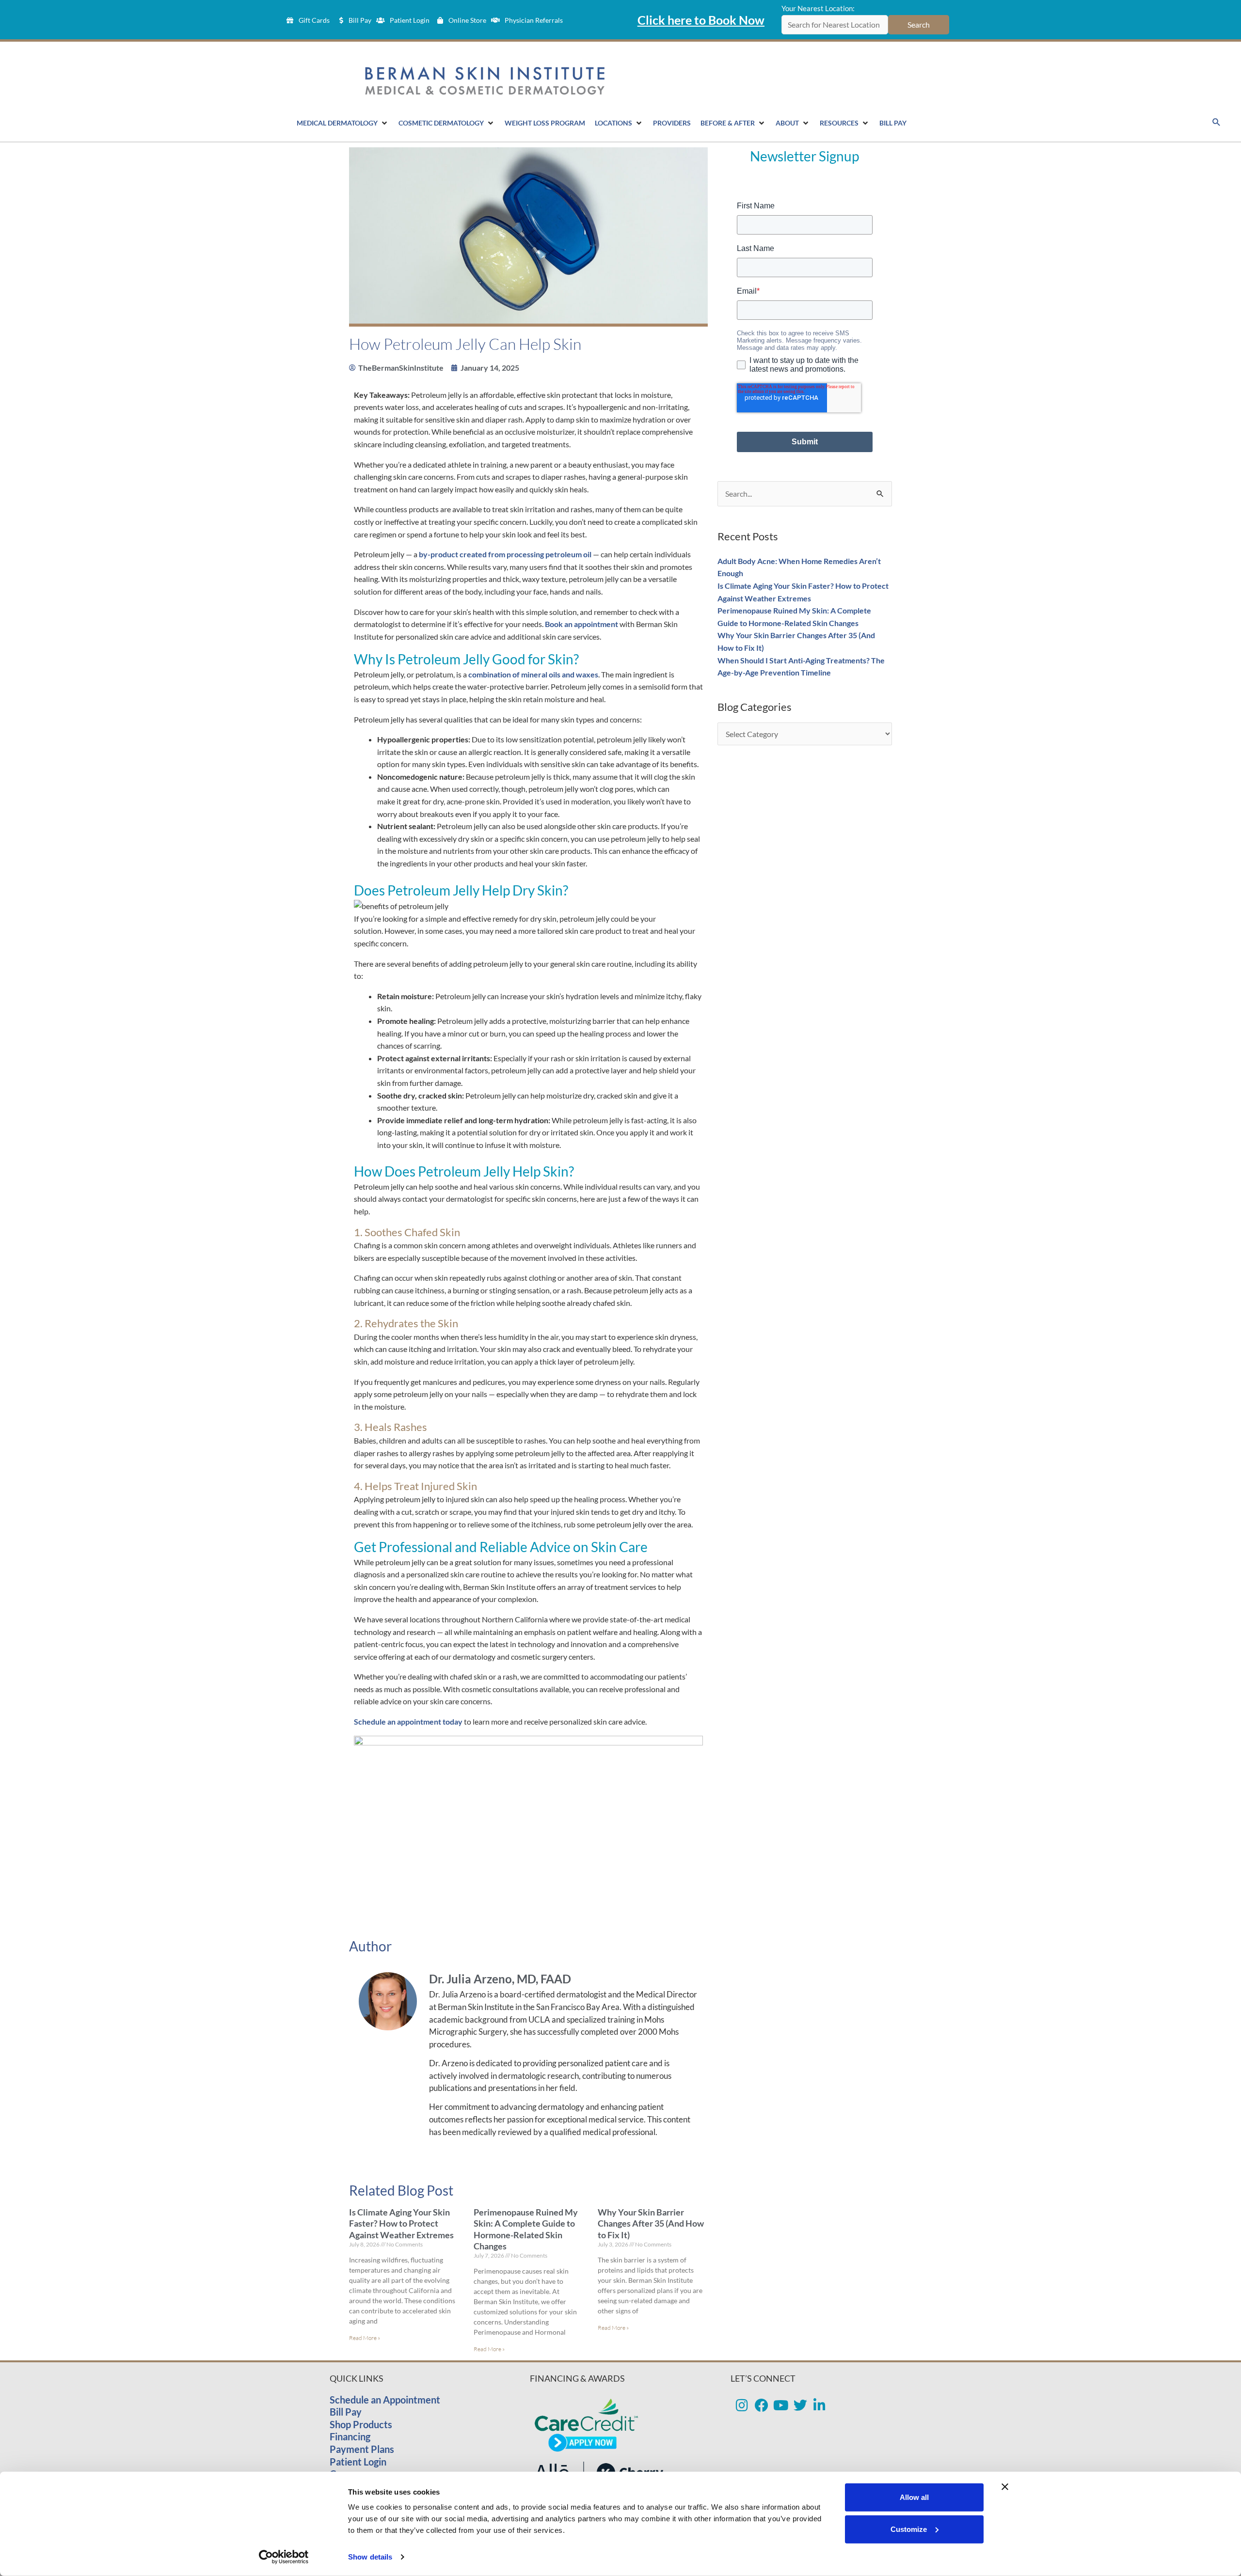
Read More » (365, 2338)
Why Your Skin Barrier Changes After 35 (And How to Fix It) (651, 2223)
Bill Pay (346, 2412)
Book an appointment (581, 624)
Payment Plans (362, 2449)
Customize (909, 2529)
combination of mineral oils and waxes (533, 674)
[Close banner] (1005, 2487)
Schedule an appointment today (408, 1721)
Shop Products (361, 2424)
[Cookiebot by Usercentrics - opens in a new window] (284, 2557)
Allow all (914, 2497)
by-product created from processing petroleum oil (505, 554)
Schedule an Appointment (385, 2400)
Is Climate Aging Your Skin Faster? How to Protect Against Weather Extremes (401, 2223)
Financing (350, 2436)
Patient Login (358, 2462)
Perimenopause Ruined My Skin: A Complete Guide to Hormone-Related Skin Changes (526, 2229)
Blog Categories (755, 707)
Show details (370, 2557)
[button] (1217, 122)
